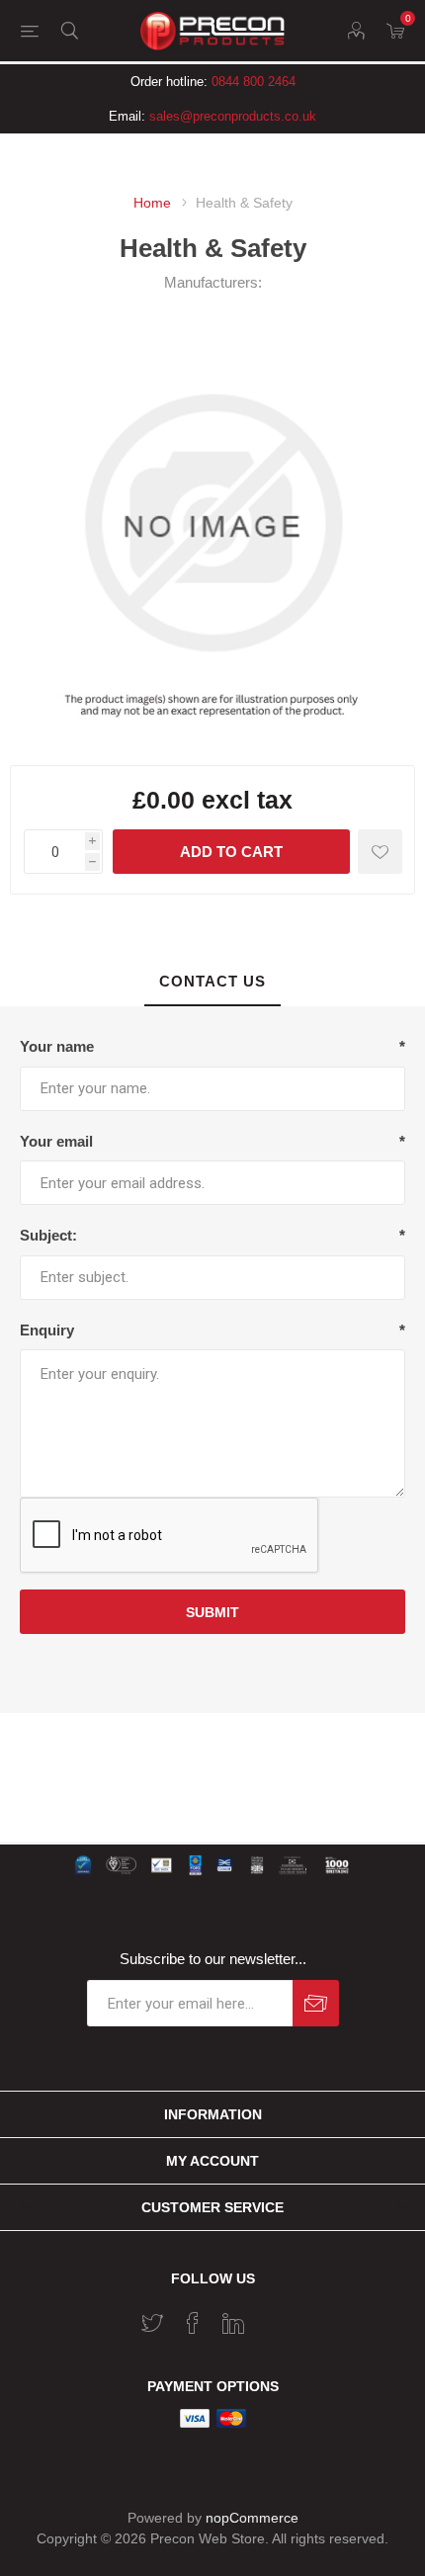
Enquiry (47, 1330)
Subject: (48, 1235)
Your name (57, 1046)
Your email (56, 1141)
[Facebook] (193, 2323)
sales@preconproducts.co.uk (233, 116)
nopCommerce (252, 2518)
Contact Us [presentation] (212, 981)
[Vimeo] (233, 2323)
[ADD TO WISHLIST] (380, 852)
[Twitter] (152, 2323)
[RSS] (274, 2317)
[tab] (212, 982)
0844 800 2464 (254, 82)
